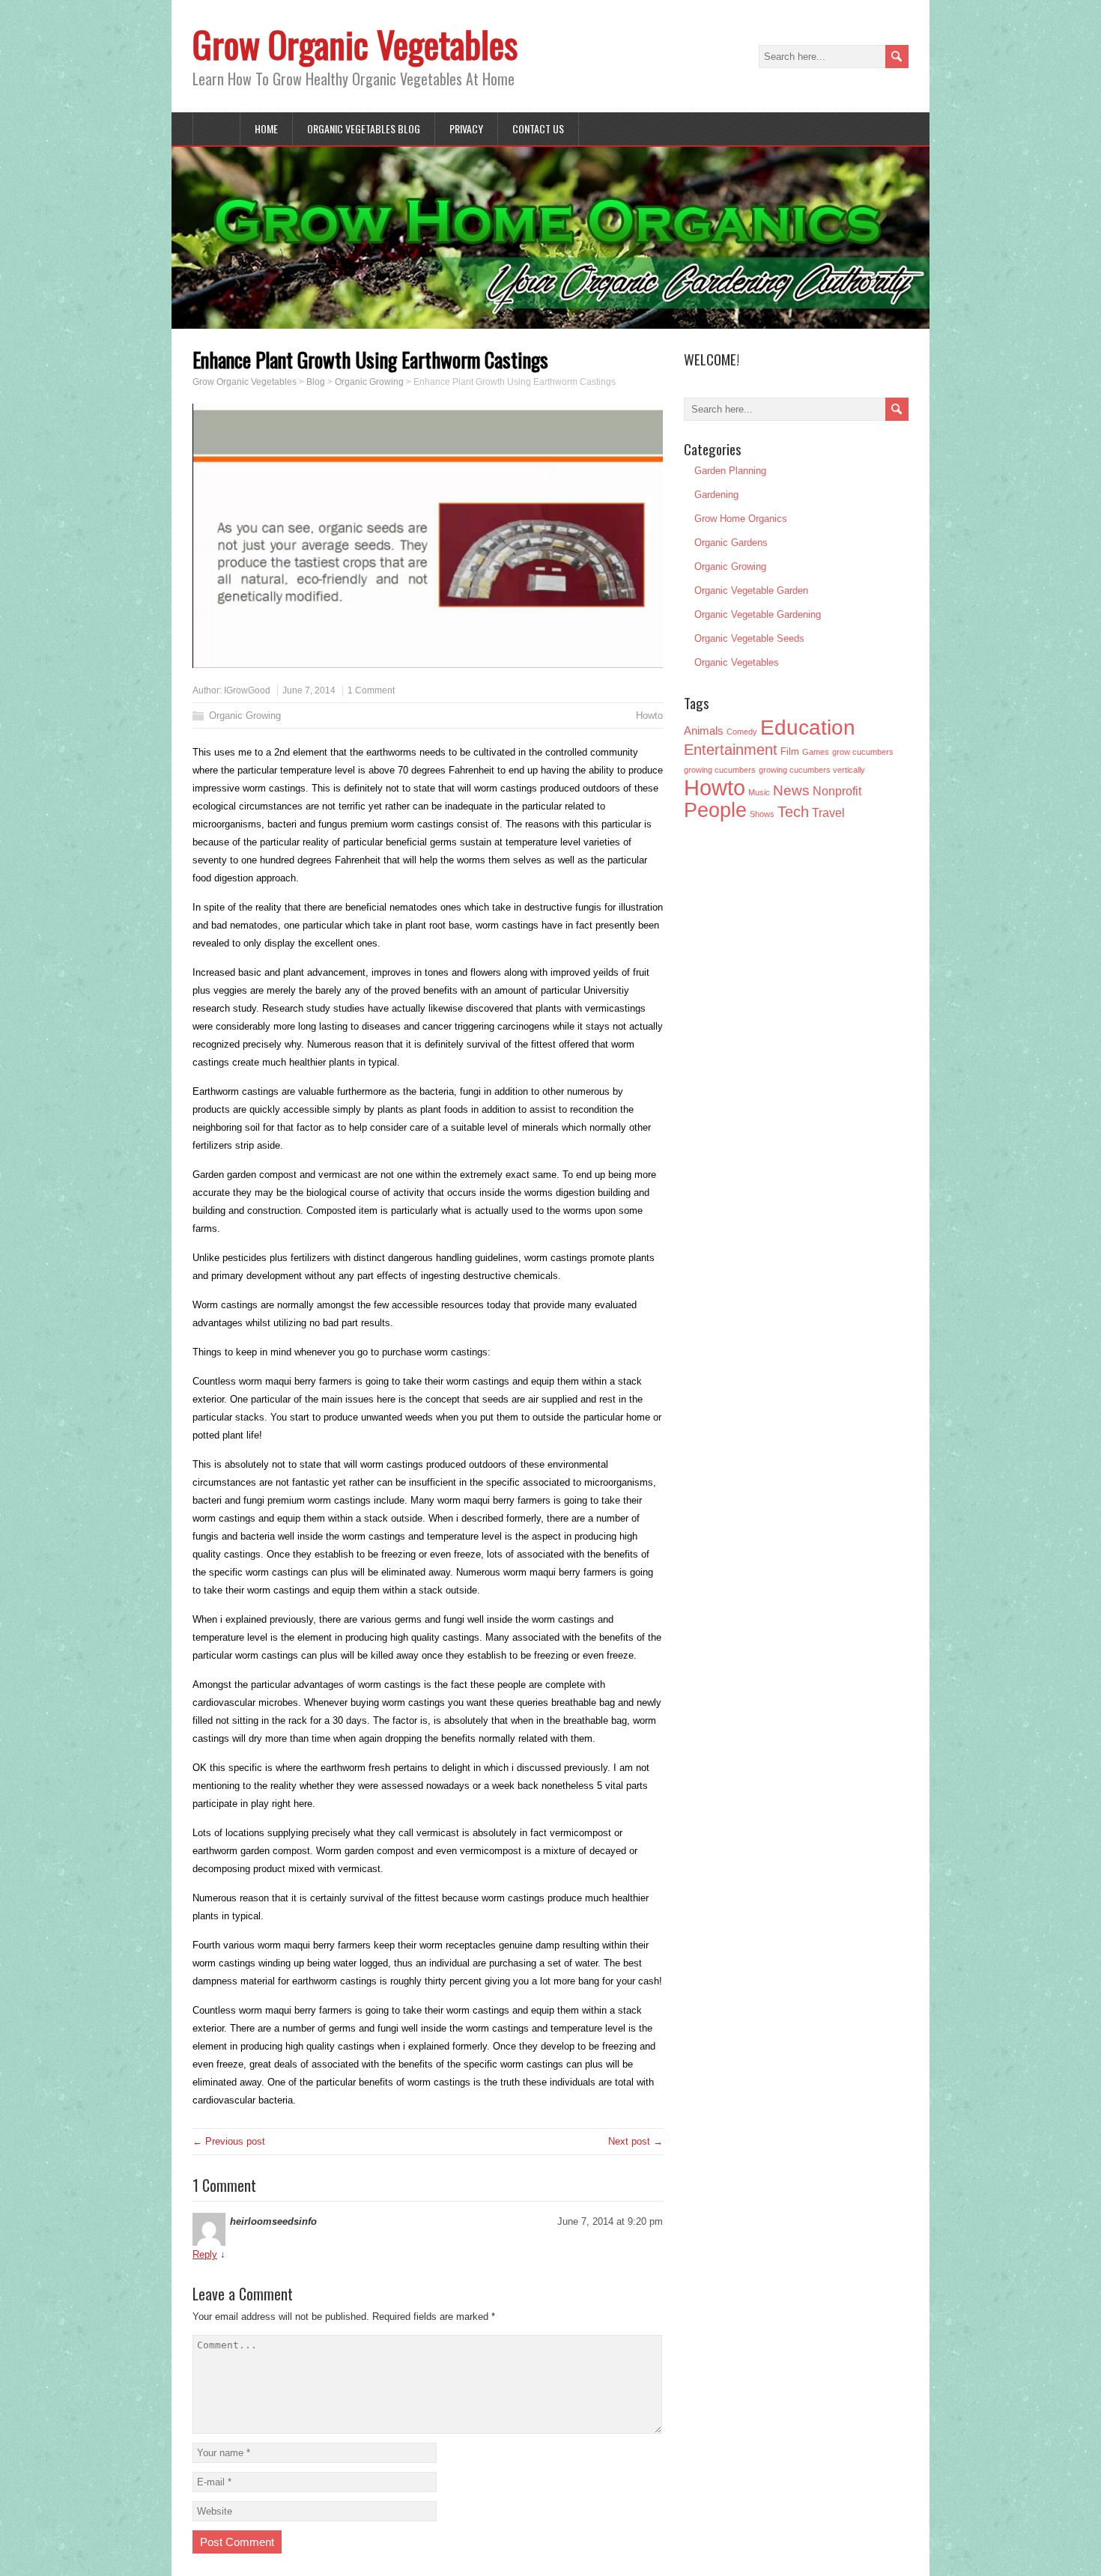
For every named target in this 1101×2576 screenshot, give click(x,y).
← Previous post (229, 2141)
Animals (704, 730)
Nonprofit (837, 791)
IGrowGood (247, 690)
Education (808, 727)
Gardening (716, 495)
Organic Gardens (731, 543)
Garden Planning (730, 471)
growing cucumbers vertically (812, 770)
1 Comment (371, 690)
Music (759, 792)
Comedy (742, 732)
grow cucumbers (863, 752)
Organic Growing (245, 716)
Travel (828, 813)
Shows (762, 814)
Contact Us (538, 128)
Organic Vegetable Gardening (758, 614)
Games (816, 752)
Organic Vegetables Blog (364, 128)
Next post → (636, 2141)
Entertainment (731, 750)
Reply (205, 2254)
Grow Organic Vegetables (355, 44)
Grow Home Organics (741, 519)
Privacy (466, 128)
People (715, 810)
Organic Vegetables (737, 662)
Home (266, 128)
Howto (649, 716)
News (791, 790)
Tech (793, 812)
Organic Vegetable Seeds (749, 638)
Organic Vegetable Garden (751, 590)
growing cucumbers (720, 770)
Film (790, 752)
